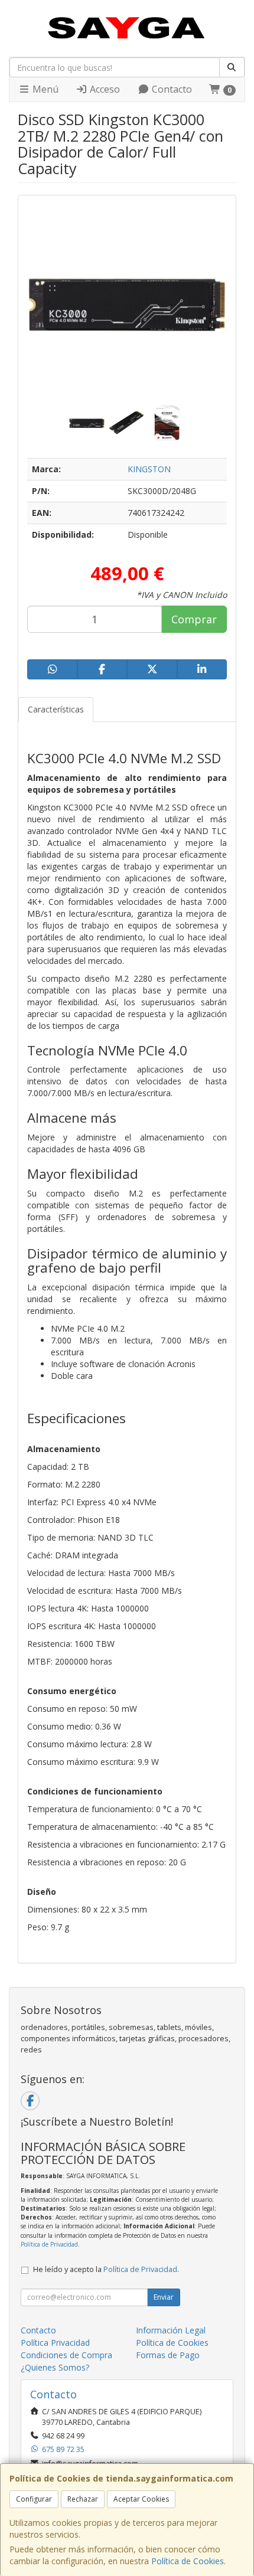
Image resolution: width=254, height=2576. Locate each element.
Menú (44, 89)
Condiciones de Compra (66, 2355)
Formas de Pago (168, 2355)
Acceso (104, 89)
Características (56, 709)
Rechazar (83, 2499)
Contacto (171, 89)
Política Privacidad (55, 2343)
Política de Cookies (188, 2561)
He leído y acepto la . (106, 2269)
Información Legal (171, 2330)
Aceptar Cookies (141, 2499)
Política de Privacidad (49, 2244)
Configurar (34, 2499)
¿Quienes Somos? (55, 2367)
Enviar (164, 2297)
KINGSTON (149, 469)
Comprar (194, 619)
